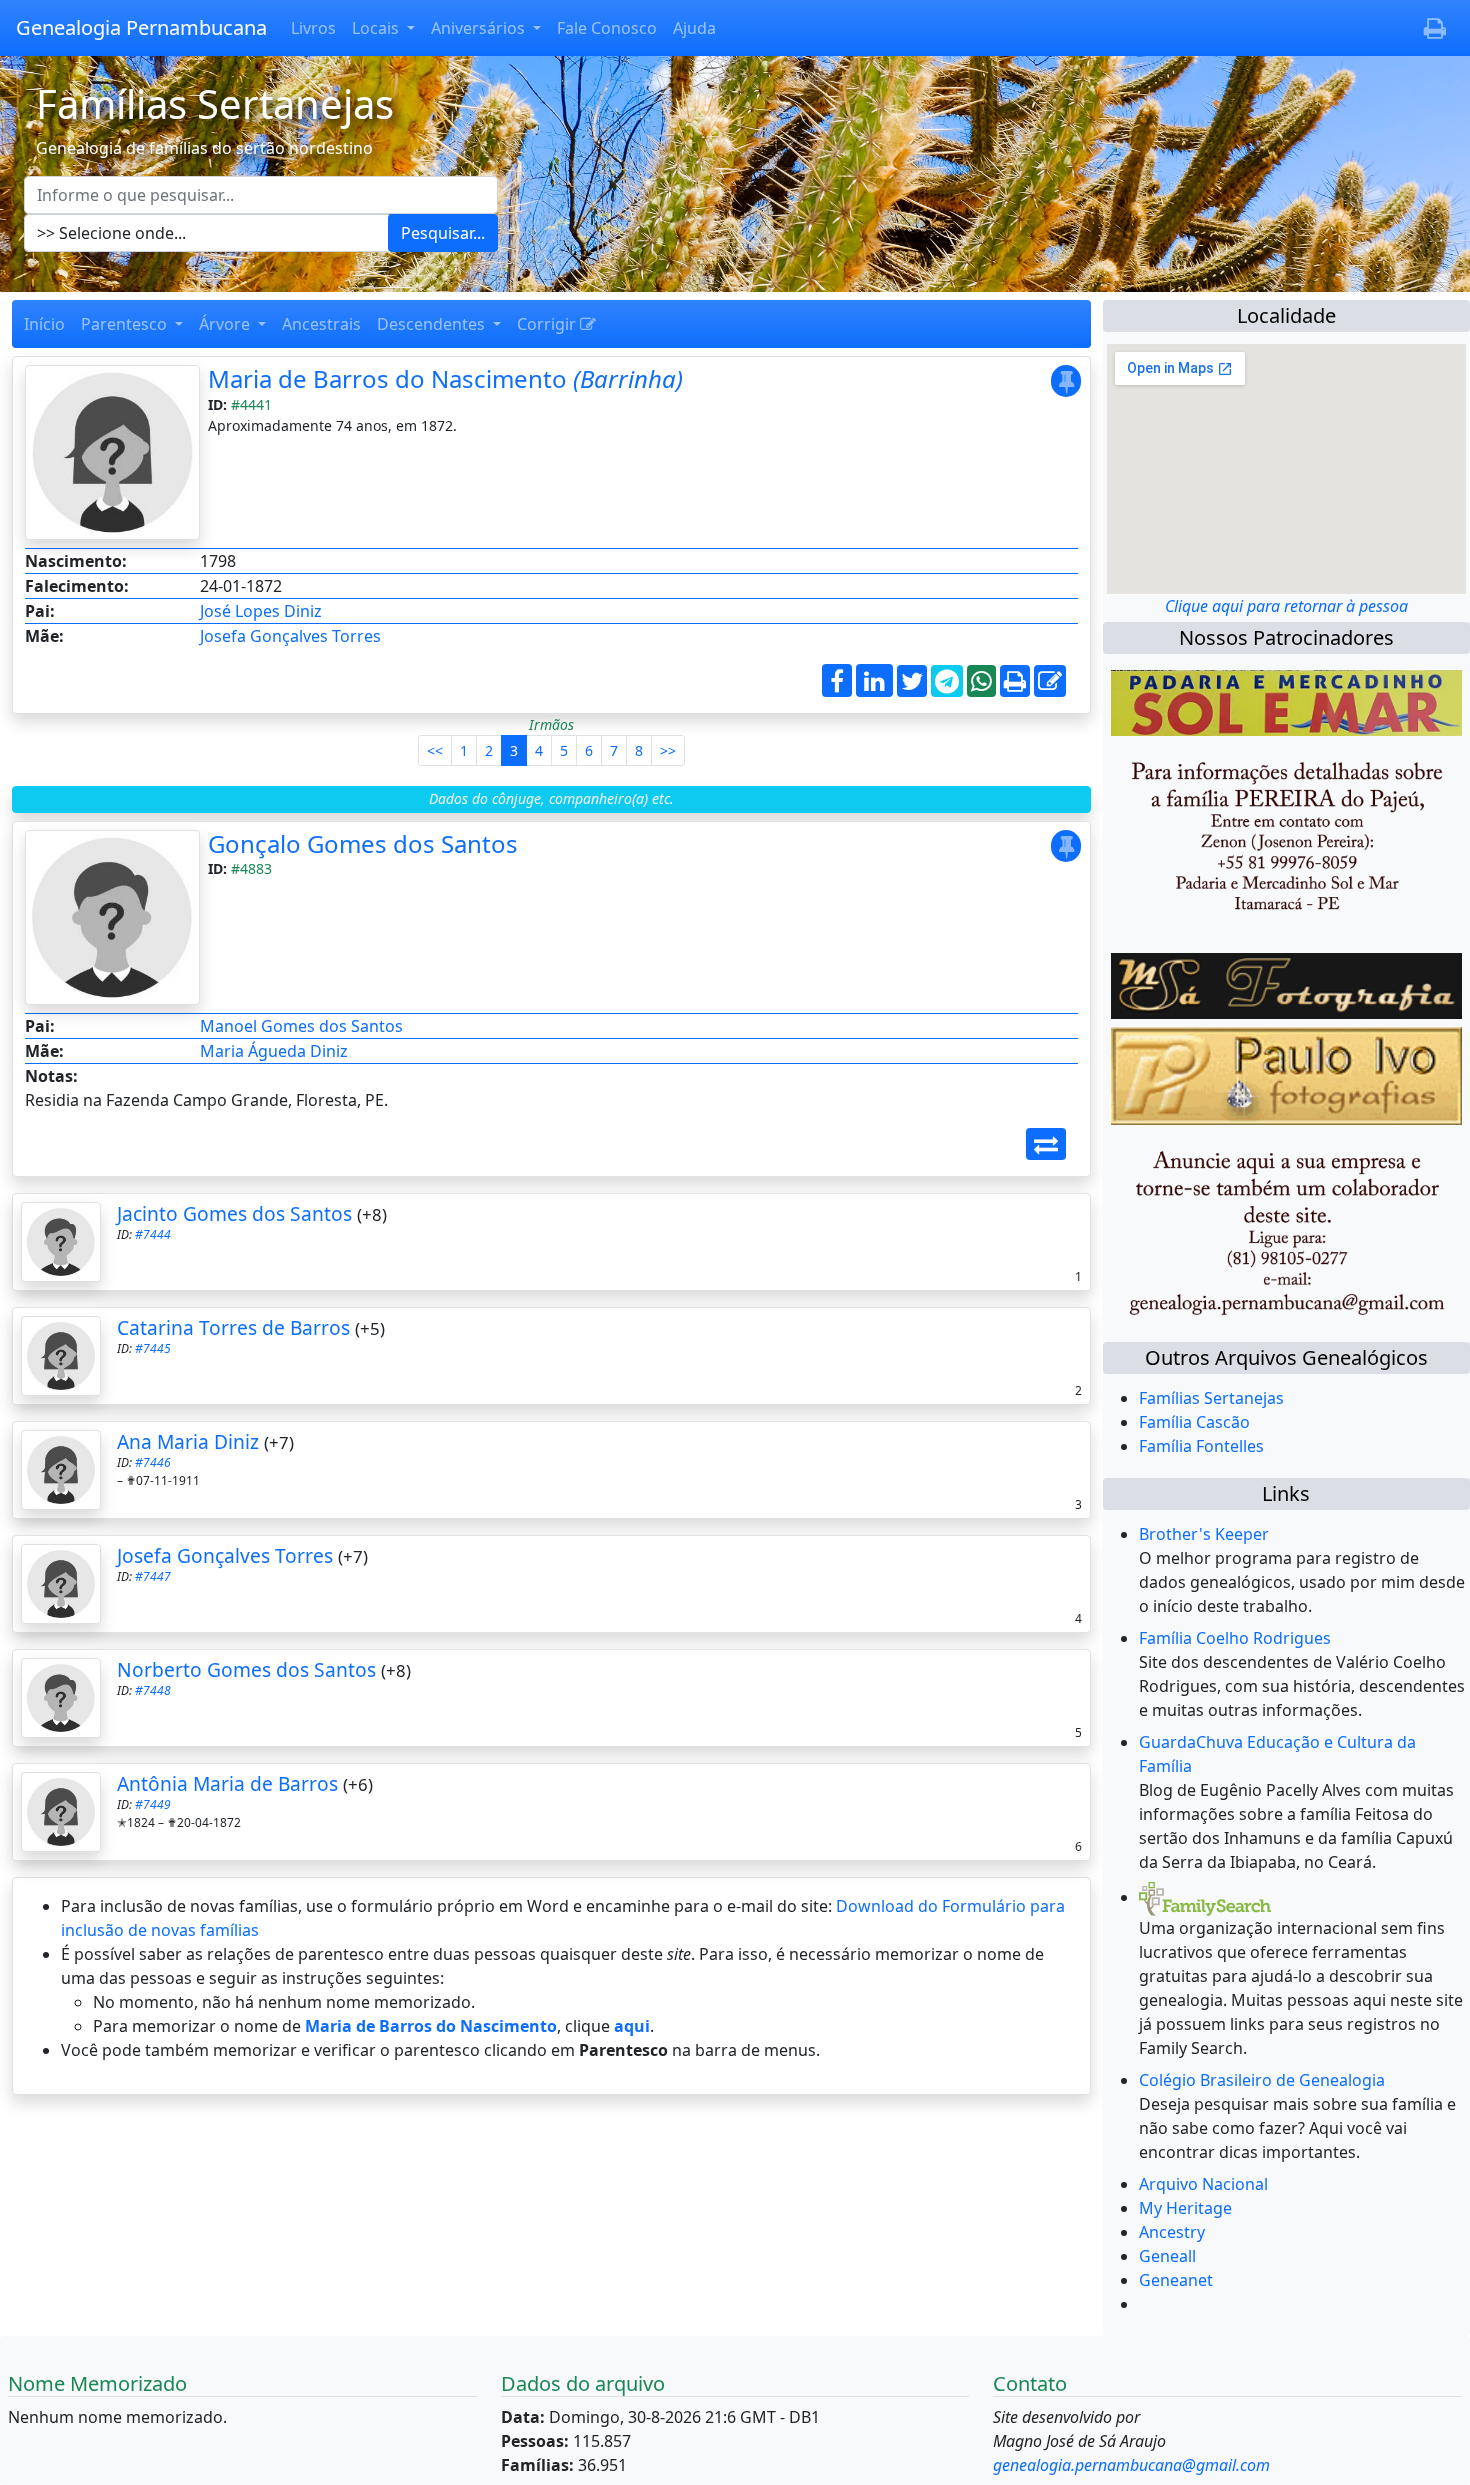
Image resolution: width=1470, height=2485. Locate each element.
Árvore (226, 324)
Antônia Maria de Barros (227, 1783)
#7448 (153, 1690)
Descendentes (433, 324)
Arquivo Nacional (1203, 2184)
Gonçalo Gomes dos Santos (363, 843)
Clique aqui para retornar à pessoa (1286, 606)
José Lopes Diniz (261, 611)
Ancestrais (321, 324)
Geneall (1167, 2256)
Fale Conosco (607, 28)
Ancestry (1172, 2232)
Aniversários (480, 28)
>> (668, 750)
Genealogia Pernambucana (141, 27)
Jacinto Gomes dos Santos (234, 1213)
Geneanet (1176, 2280)
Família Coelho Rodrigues (1235, 1638)
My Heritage (1185, 2208)
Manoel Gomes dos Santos (301, 1026)
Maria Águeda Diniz (274, 1051)
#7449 (153, 1804)
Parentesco (126, 324)
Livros (313, 28)
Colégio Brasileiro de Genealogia (1262, 2080)
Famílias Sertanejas (1211, 1398)
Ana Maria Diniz (188, 1441)
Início (44, 324)
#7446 (153, 1462)
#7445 (153, 1348)
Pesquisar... (443, 233)
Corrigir (548, 324)
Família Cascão (1194, 1422)
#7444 (153, 1234)
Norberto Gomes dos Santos (246, 1669)
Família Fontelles (1201, 1446)
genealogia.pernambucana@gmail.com (1131, 2465)
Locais (377, 28)
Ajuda (694, 28)
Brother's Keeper (1204, 1534)
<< (435, 750)
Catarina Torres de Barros (233, 1327)
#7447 (153, 1576)
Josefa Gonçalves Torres (290, 636)
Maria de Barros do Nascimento (445, 378)
